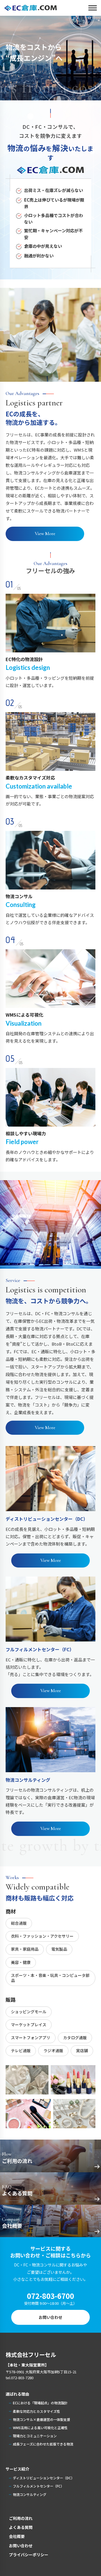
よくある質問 (21, 2527)
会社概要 (17, 2536)
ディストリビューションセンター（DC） (44, 2478)
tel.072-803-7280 (19, 2378)
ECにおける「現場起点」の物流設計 (40, 2403)
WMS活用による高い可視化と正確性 (40, 2428)
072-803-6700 (50, 2296)
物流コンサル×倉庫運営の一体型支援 (42, 2419)
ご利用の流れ (21, 2518)
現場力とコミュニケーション (35, 2436)
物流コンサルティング (30, 2494)
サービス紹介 (17, 2469)
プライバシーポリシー (29, 2555)
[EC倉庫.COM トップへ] (31, 8)
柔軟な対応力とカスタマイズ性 (36, 2411)
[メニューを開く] (88, 8)
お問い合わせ (50, 2317)
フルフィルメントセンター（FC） (38, 2486)
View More (45, 534)
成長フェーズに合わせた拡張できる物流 (43, 2444)
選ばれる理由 (17, 2394)
